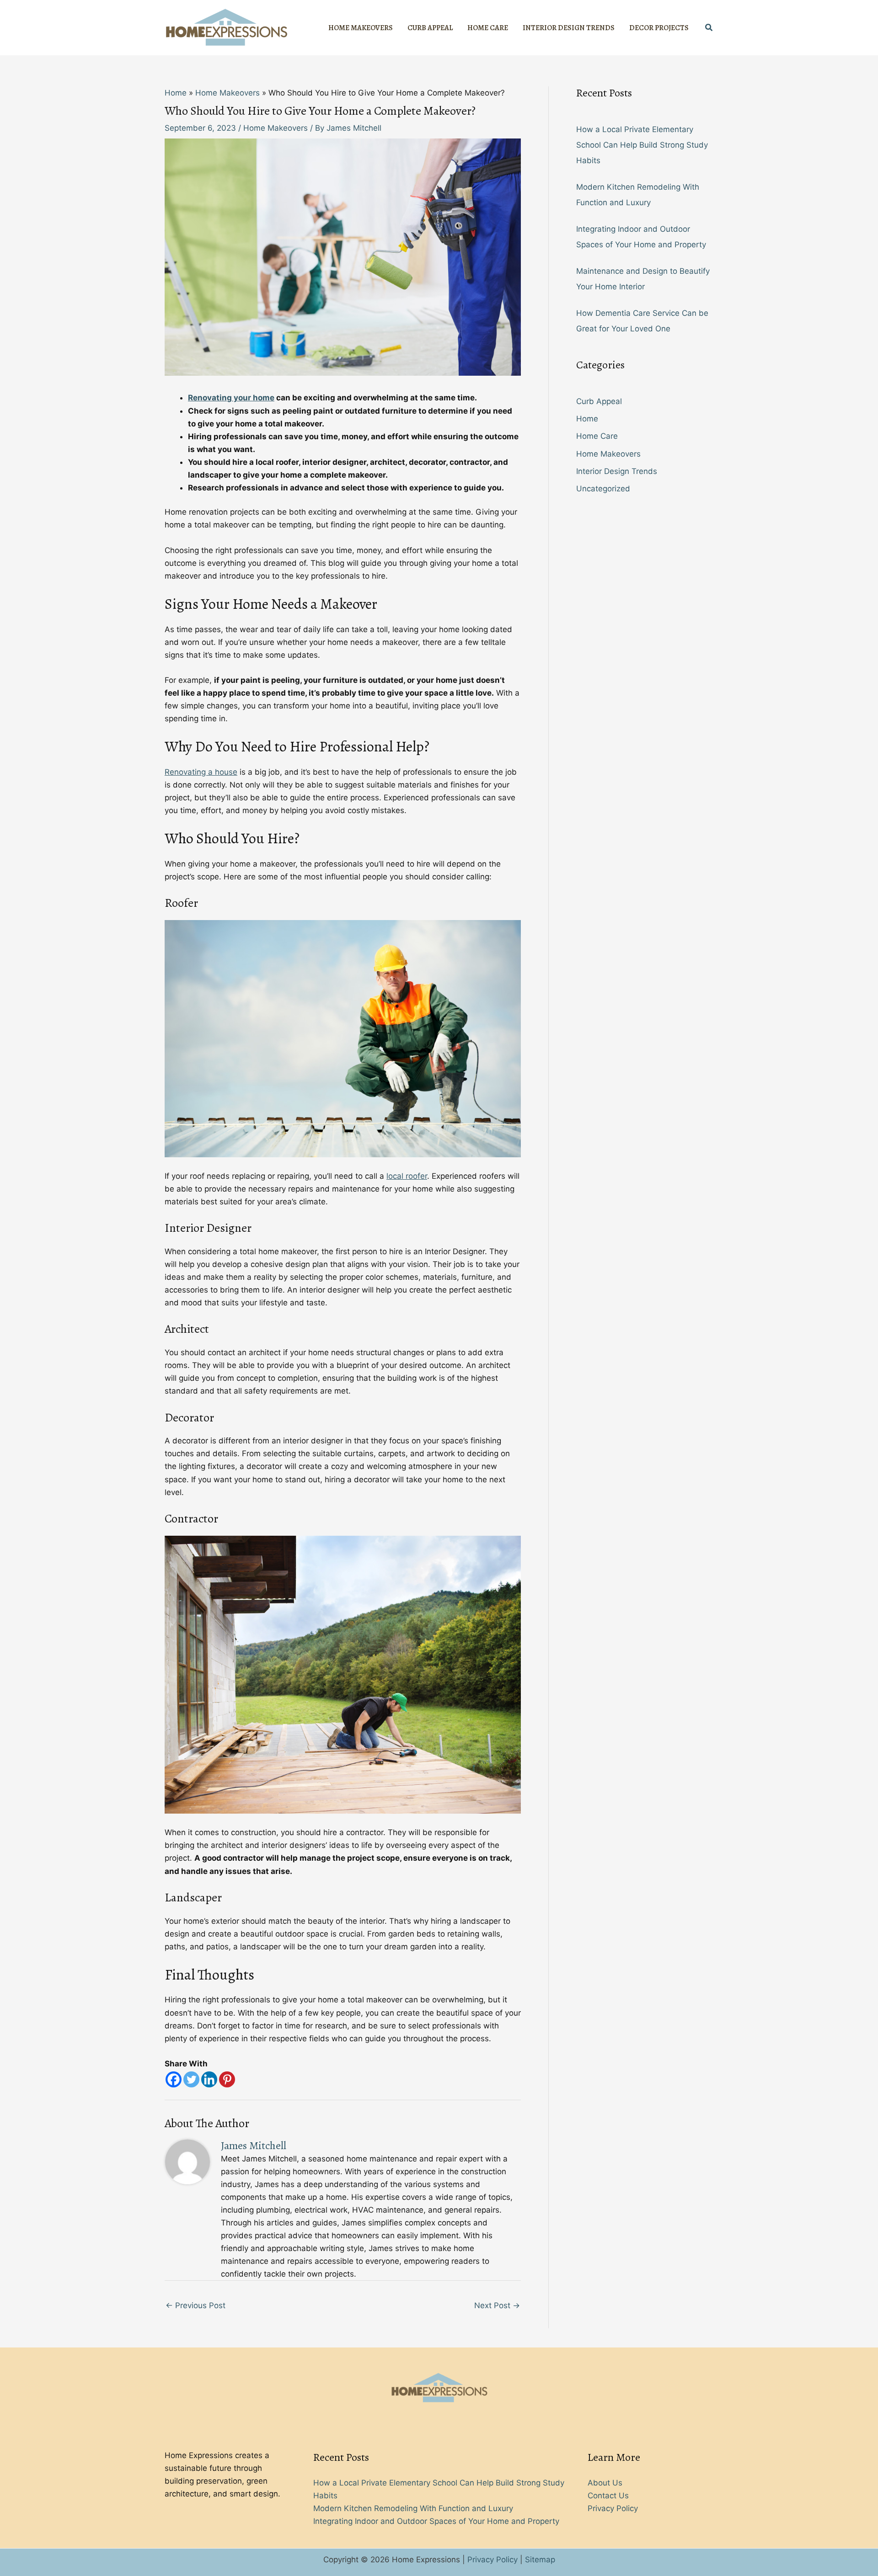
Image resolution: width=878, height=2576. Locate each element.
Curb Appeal (599, 401)
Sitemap (540, 2560)
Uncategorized (603, 489)
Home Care (597, 436)
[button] (709, 28)
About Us (605, 2483)
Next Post (497, 2305)
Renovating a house (201, 772)
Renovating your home (231, 398)
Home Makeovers (276, 128)
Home (587, 419)
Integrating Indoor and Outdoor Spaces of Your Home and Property (436, 2521)
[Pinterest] (227, 2079)
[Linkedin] (209, 2079)
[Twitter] (191, 2079)
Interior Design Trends (617, 471)
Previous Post (195, 2305)
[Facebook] (174, 2079)
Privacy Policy (613, 2508)
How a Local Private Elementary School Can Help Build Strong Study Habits (642, 145)
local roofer (407, 1176)
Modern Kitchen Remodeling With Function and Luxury (413, 2508)
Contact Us (608, 2496)
